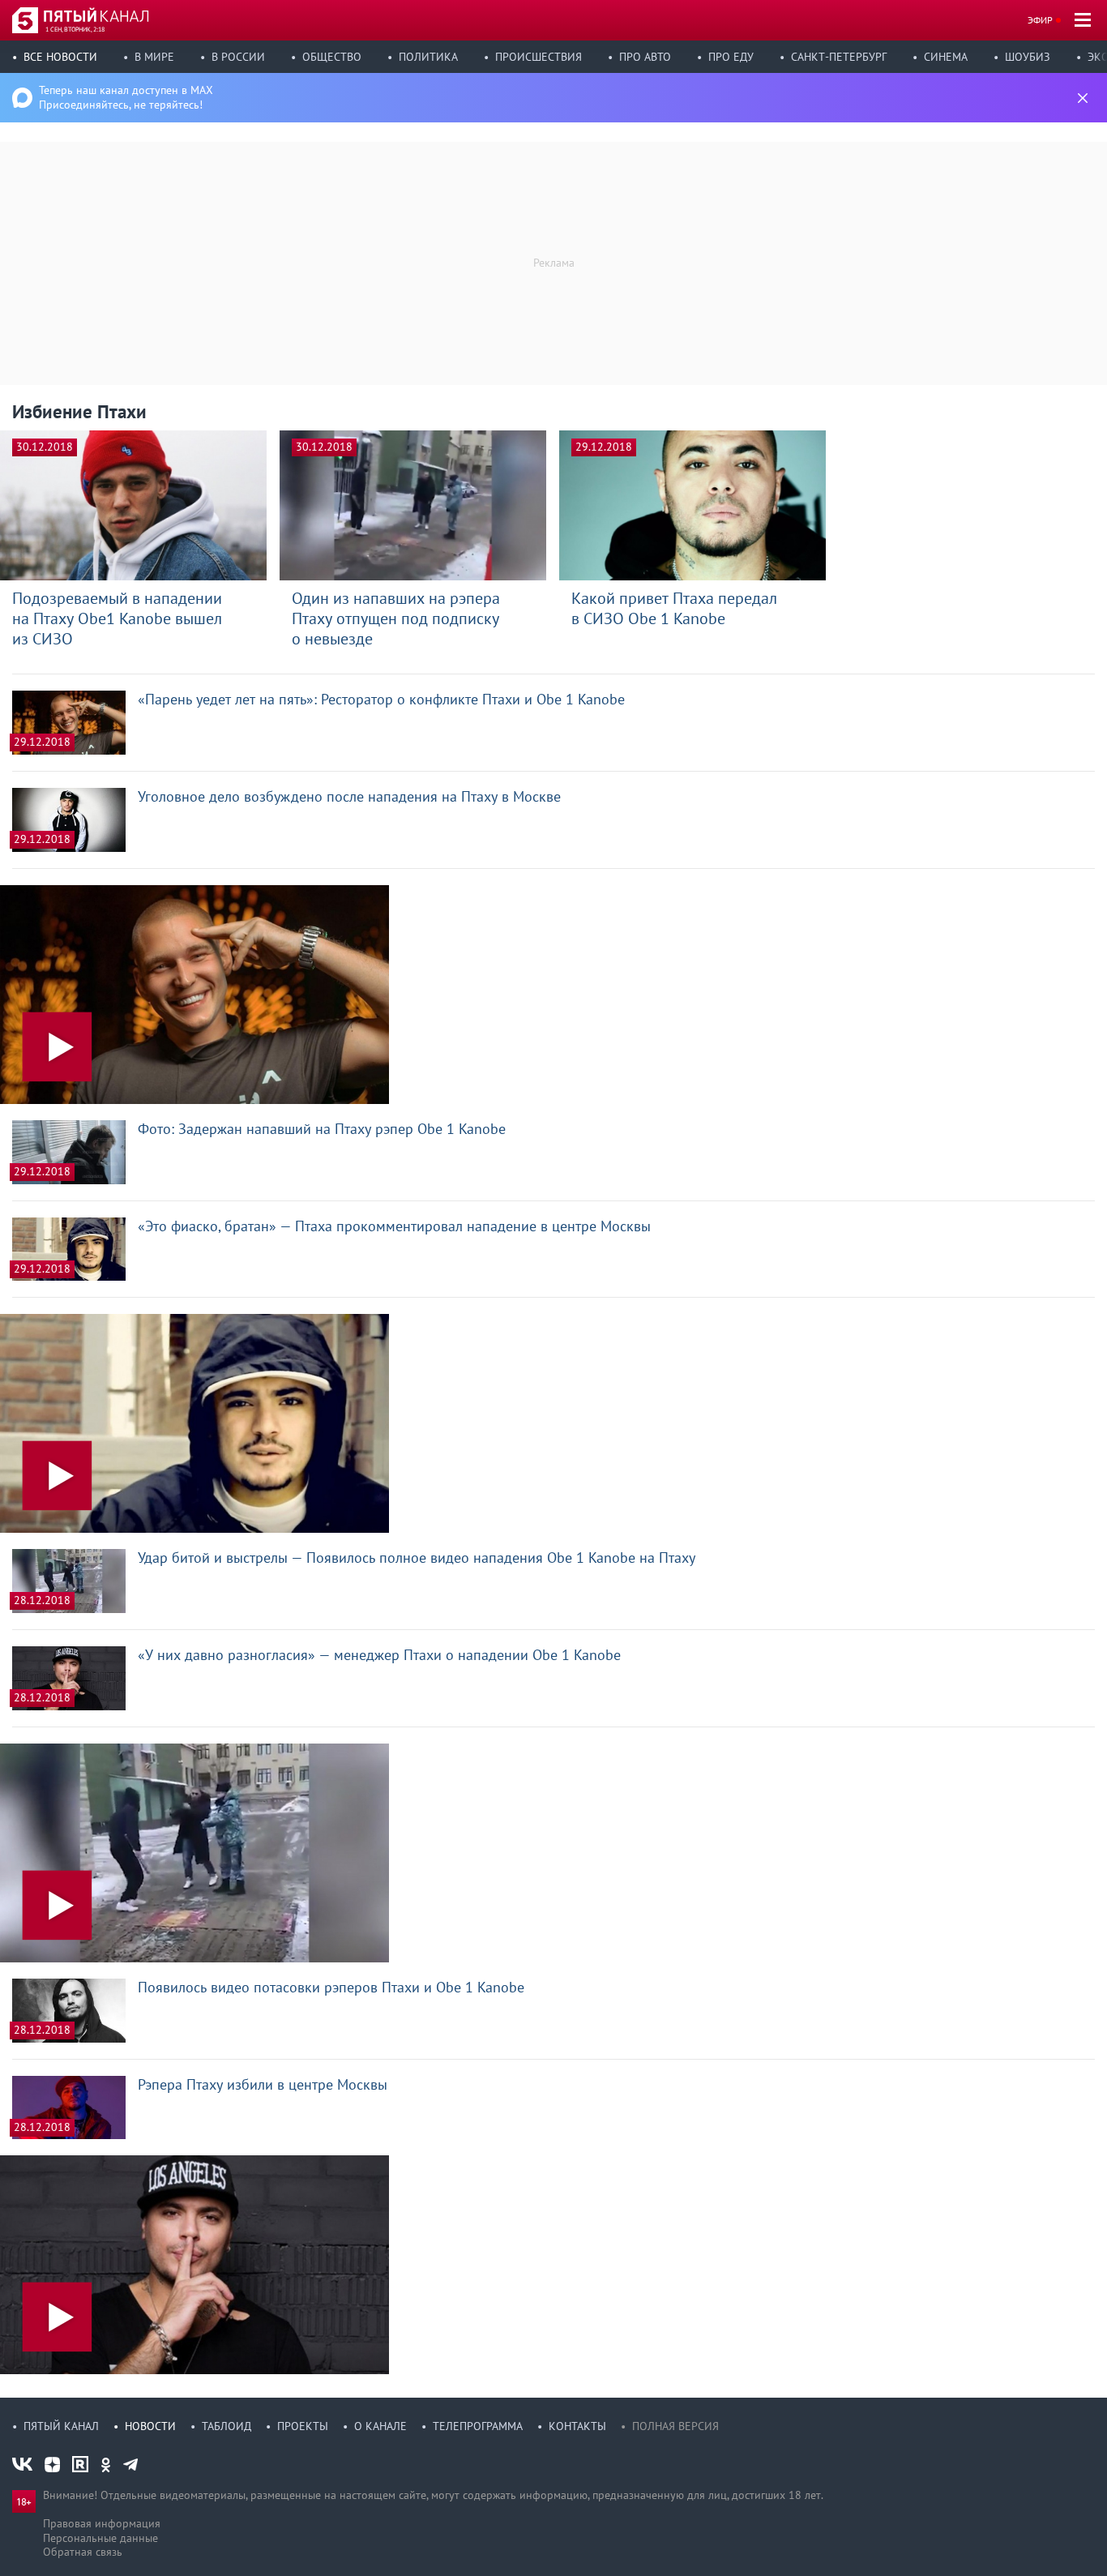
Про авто (645, 57)
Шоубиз (1028, 57)
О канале (380, 2426)
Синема (946, 57)
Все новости (60, 57)
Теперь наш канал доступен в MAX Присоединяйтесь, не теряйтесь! (126, 97)
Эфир (1040, 20)
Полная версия (675, 2426)
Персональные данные (100, 2538)
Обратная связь (83, 2552)
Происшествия (539, 57)
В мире (154, 57)
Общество (332, 57)
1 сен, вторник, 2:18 (75, 29)
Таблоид (227, 2426)
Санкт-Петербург (839, 57)
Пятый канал (61, 2426)
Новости (150, 2426)
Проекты (303, 2426)
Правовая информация (102, 2523)
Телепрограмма (478, 2426)
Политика (428, 57)
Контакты (577, 2426)
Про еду (731, 57)
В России (238, 57)
